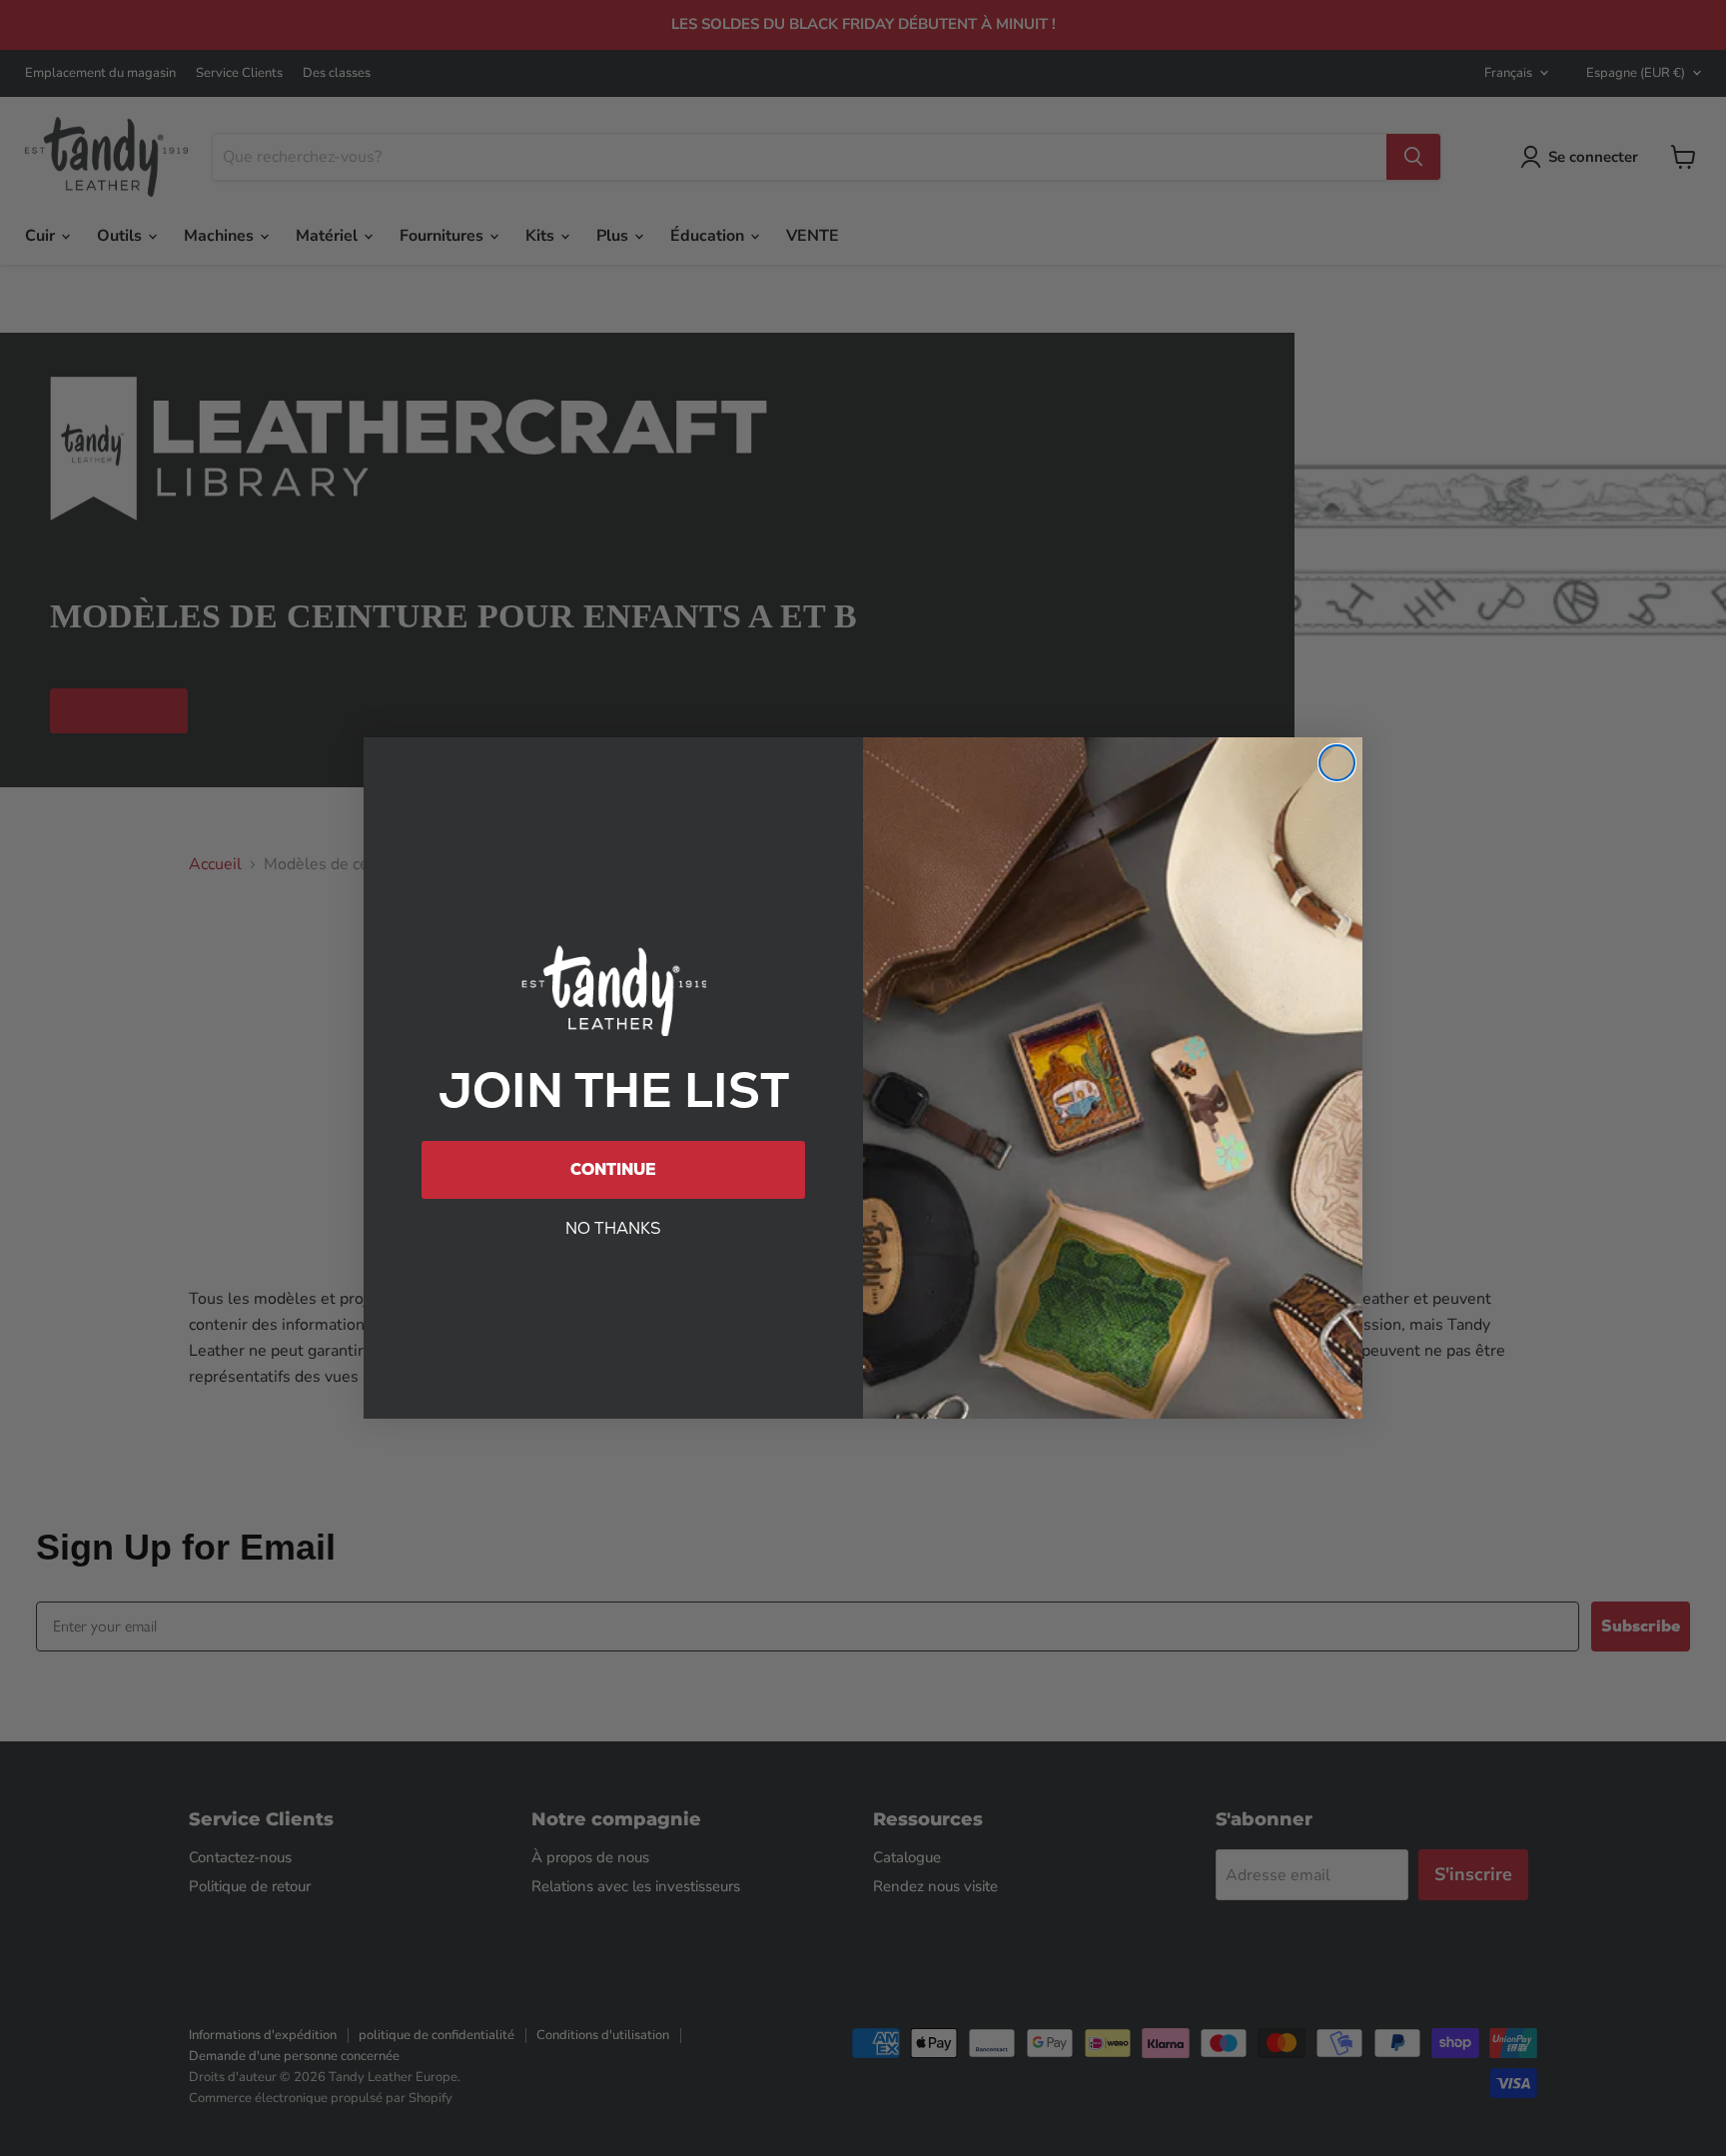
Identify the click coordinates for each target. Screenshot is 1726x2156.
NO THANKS (613, 1228)
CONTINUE (613, 1169)
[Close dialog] (1337, 763)
